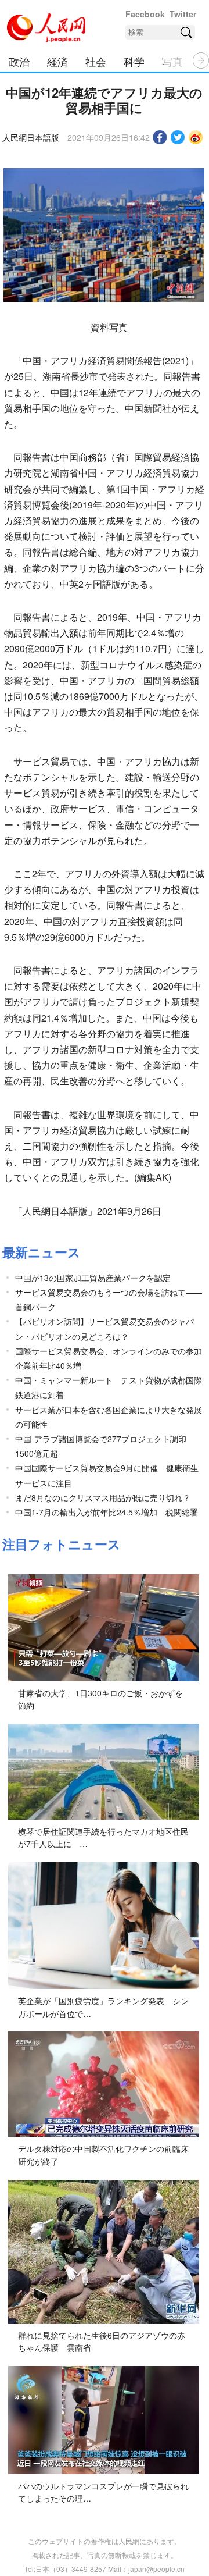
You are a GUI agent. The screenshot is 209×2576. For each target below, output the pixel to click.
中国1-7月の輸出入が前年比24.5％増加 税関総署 (107, 1512)
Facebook (145, 14)
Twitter (183, 14)
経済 (57, 61)
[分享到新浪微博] (196, 137)
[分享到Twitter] (178, 137)
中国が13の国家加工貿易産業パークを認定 (93, 1278)
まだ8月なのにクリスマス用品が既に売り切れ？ (103, 1497)
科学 (134, 61)
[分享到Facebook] (160, 137)
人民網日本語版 (31, 137)
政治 (19, 61)
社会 (96, 61)
